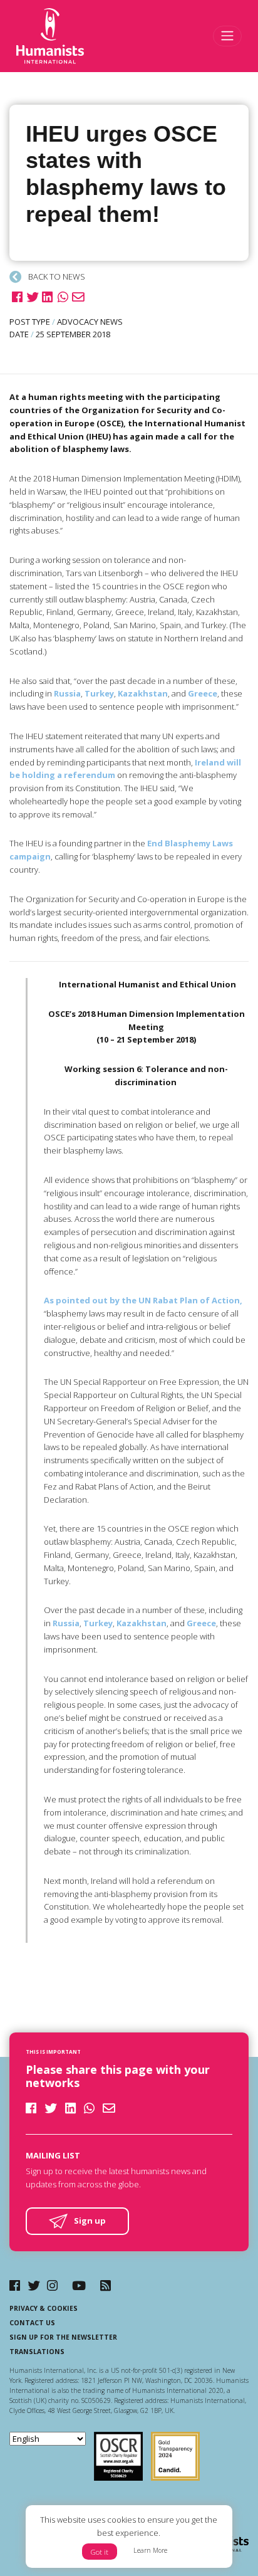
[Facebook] (15, 2285)
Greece (203, 693)
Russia (67, 693)
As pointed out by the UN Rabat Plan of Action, (143, 1300)
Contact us (32, 2323)
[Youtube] (79, 2285)
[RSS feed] (106, 2285)
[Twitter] (34, 2285)
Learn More (150, 2550)
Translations (37, 2352)
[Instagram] (52, 2285)
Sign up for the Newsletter (63, 2337)
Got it (100, 2552)
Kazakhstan (143, 693)
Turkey (99, 693)
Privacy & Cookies (44, 2308)
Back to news (56, 276)
